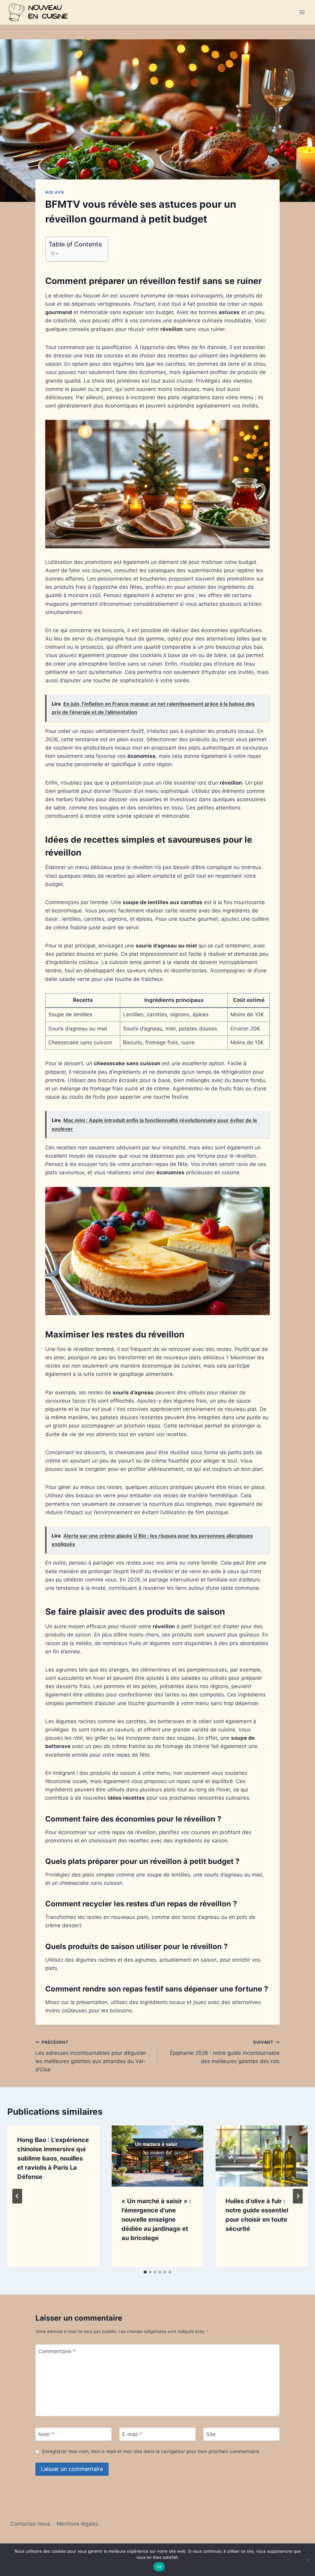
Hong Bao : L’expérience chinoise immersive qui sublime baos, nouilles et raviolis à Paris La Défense (53, 2158)
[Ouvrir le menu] (302, 12)
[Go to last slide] (17, 2196)
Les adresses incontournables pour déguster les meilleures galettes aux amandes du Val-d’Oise (91, 2056)
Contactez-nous (30, 2524)
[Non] (307, 2560)
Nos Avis (55, 192)
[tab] (145, 2272)
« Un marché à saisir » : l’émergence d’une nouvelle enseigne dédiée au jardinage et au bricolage (156, 2220)
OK (159, 2567)
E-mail (132, 2434)
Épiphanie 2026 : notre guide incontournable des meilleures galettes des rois (225, 2052)
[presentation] (158, 2156)
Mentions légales (78, 2524)
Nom (46, 2434)
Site (211, 2434)
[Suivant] (298, 2196)
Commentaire (57, 2351)
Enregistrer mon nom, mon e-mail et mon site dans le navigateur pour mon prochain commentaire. (151, 2451)
